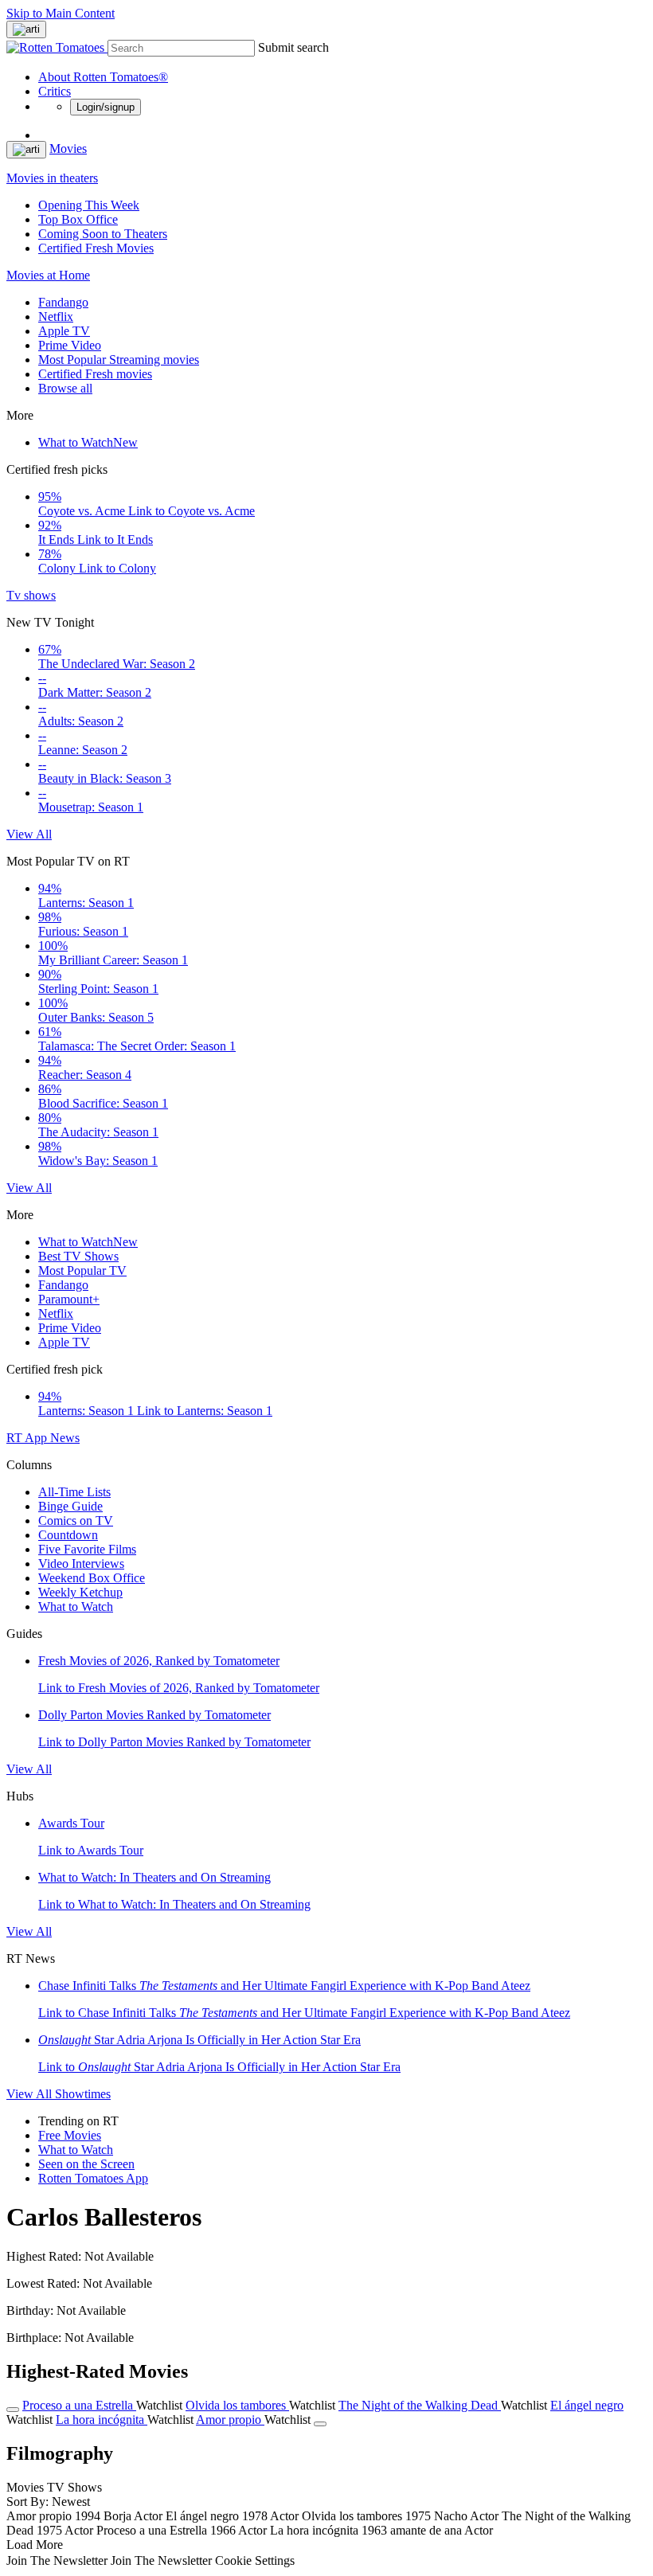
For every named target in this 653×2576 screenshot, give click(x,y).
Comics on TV (76, 1521)
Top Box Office (78, 219)
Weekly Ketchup (80, 1592)
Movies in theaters (52, 178)
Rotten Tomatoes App (93, 2178)
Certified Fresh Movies (96, 248)
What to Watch (88, 442)
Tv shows (31, 595)
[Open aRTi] (26, 29)
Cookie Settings (255, 2560)
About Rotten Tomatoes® (103, 77)
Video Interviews (81, 1564)
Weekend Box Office (92, 1578)
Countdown (68, 1535)
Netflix (56, 317)
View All (29, 834)
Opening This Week (89, 205)
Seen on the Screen (86, 2164)
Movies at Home (48, 275)
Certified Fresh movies (95, 374)
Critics (55, 91)
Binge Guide (70, 1506)
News (65, 1438)
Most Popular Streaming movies (119, 360)
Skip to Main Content (61, 13)
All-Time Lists (74, 1492)
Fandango (63, 302)
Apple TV (64, 331)
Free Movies (70, 2135)
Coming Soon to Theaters (103, 234)
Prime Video (70, 345)
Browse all (65, 388)
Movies (68, 149)
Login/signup (106, 107)
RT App (28, 1438)
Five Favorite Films (87, 1549)
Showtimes (83, 2094)
